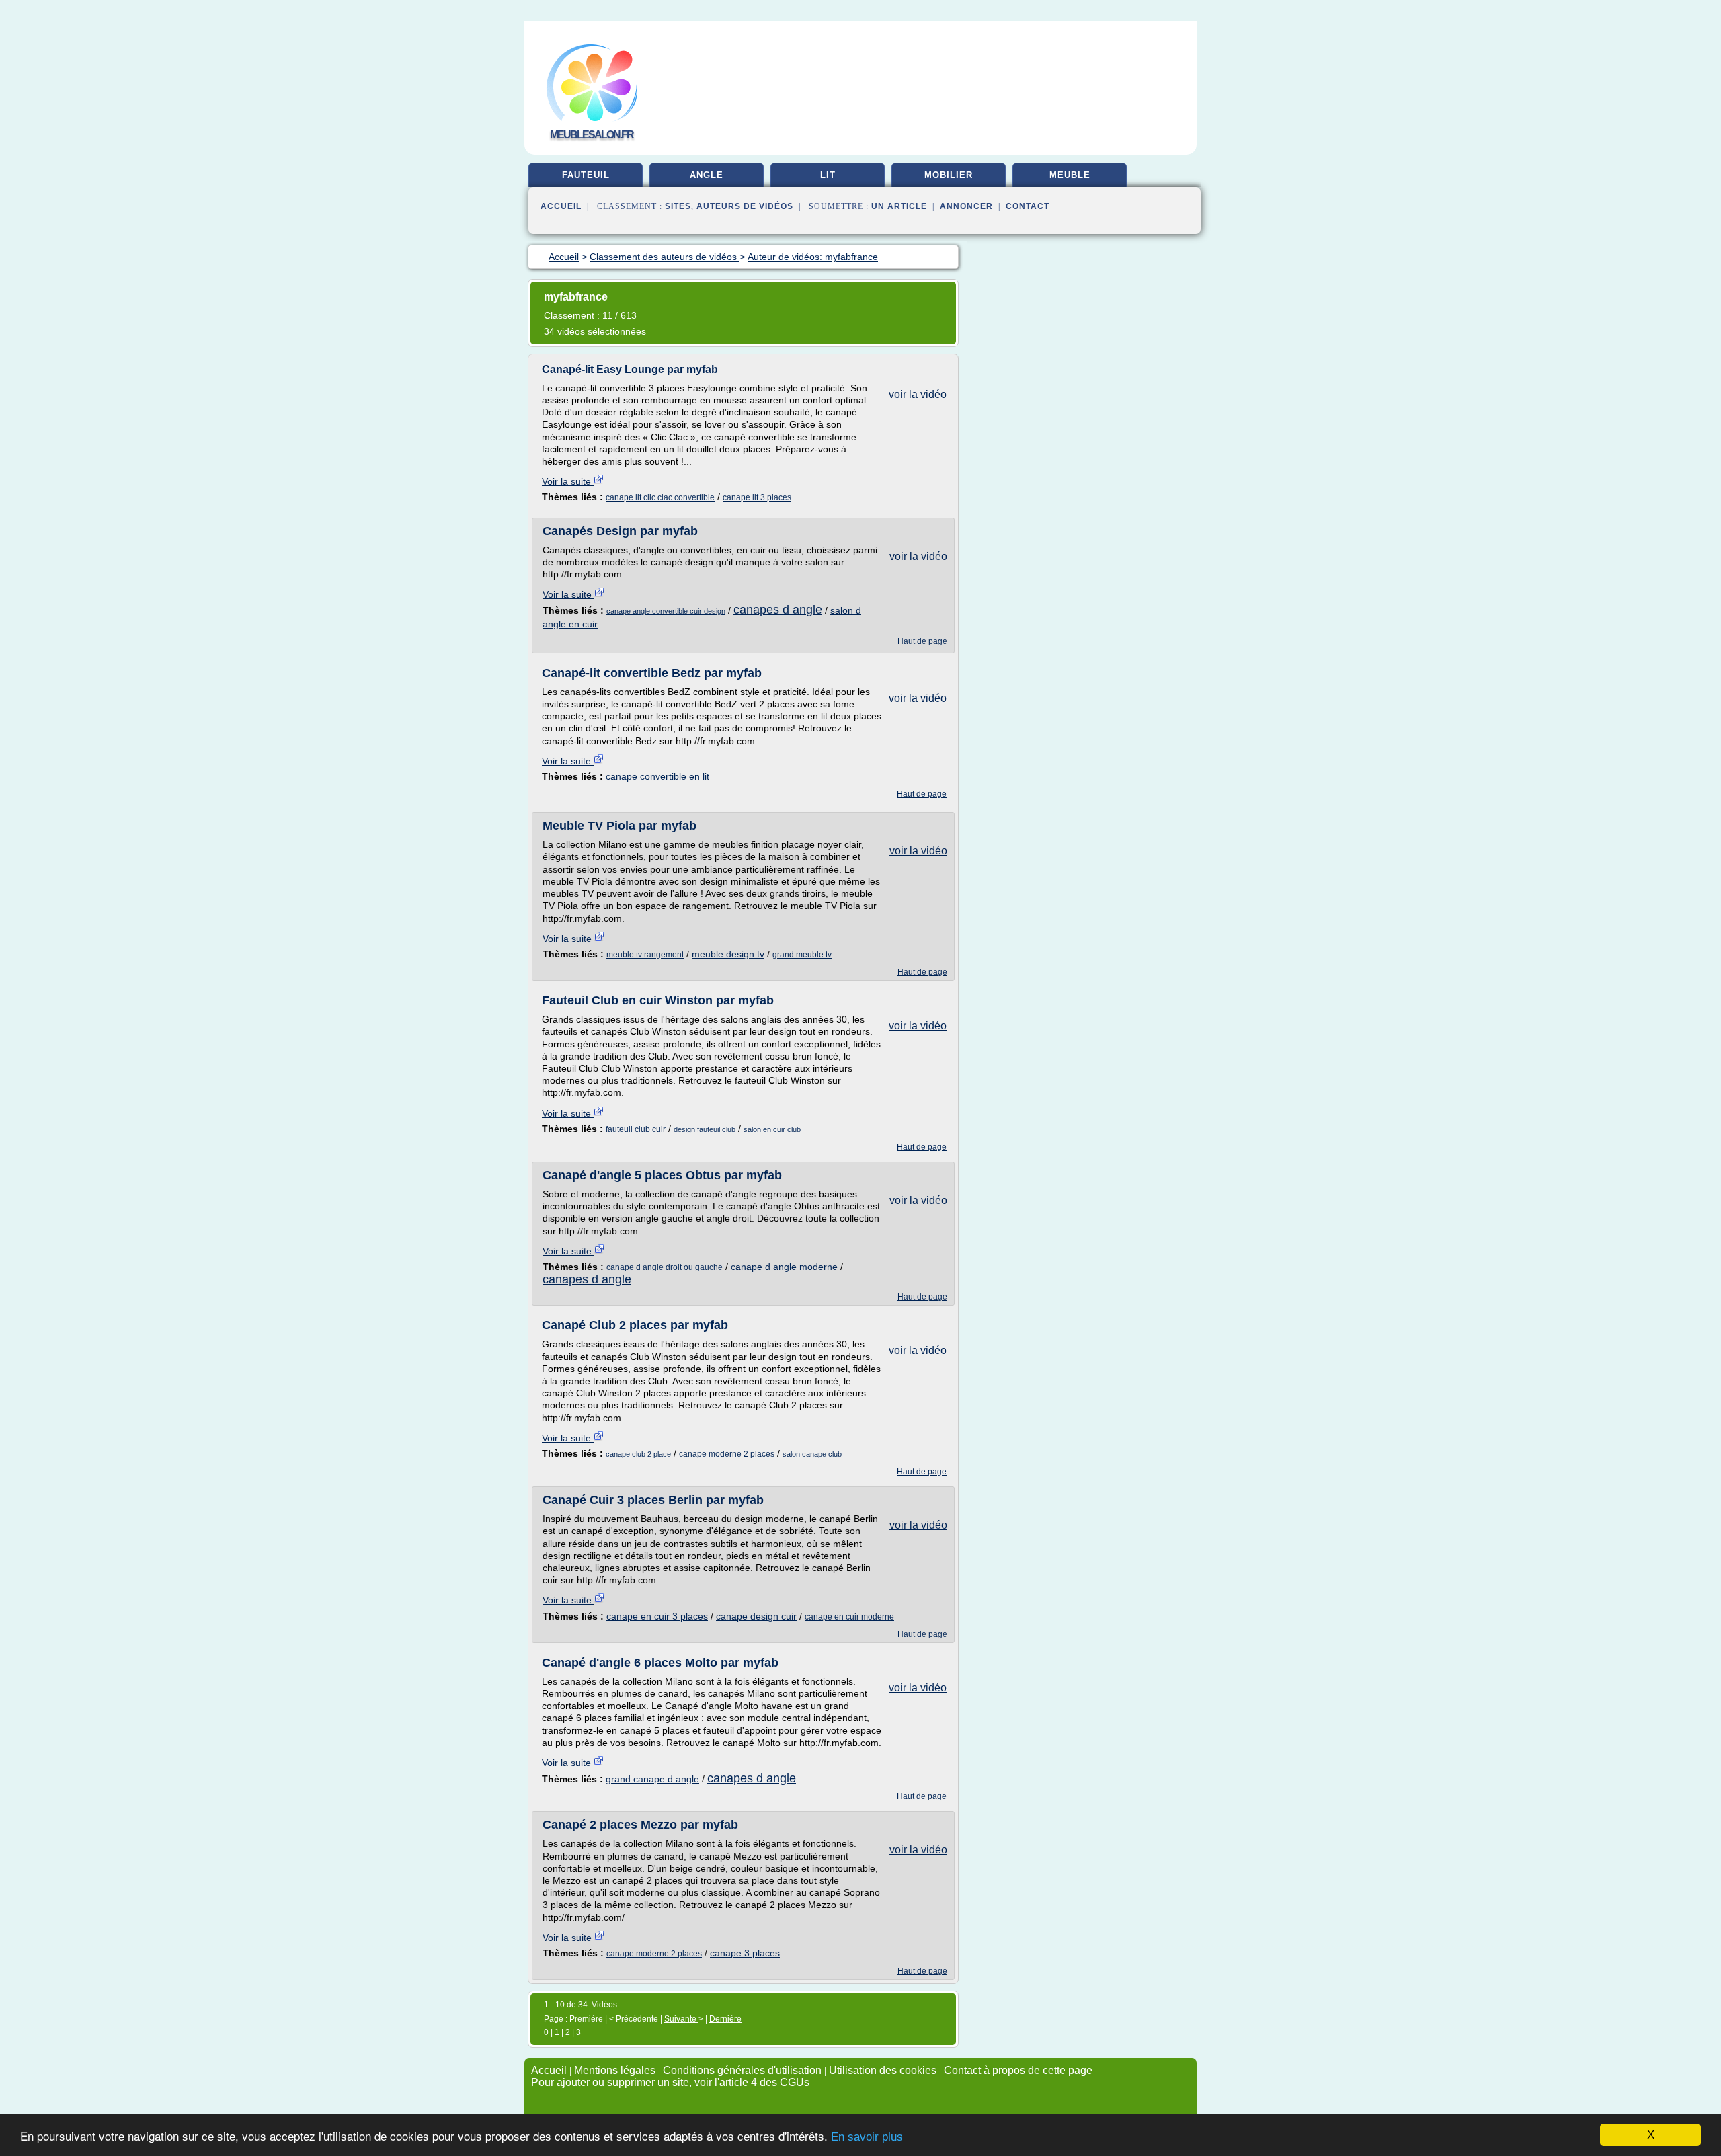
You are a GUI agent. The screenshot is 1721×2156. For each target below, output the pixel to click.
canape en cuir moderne (849, 1617)
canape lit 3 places (757, 497)
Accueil (561, 206)
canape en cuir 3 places (657, 1616)
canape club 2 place (638, 1454)
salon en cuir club (772, 1129)
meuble (1070, 175)
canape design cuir (756, 1616)
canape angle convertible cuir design (666, 611)
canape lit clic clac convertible (660, 497)
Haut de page (922, 641)
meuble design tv (728, 954)
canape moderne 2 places (727, 1454)
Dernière (725, 2019)
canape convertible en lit (657, 776)
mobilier (949, 175)
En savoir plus (867, 2137)
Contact (1028, 206)
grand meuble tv (802, 955)
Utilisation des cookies (883, 2070)
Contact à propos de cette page (1018, 2070)
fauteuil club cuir (636, 1129)
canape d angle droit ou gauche (665, 1267)
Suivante (681, 2019)
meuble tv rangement (645, 955)
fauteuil (586, 175)
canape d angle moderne (784, 1267)
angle (707, 175)
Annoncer (966, 206)
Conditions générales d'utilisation (742, 2070)
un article (899, 206)
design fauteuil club (705, 1129)
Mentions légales (615, 2070)
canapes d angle (778, 610)
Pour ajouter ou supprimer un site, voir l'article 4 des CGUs (670, 2082)
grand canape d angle (652, 1779)
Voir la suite (568, 481)
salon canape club (812, 1454)
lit (828, 175)
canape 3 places (745, 1953)
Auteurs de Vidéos (745, 206)
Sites (678, 206)
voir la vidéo (918, 394)
